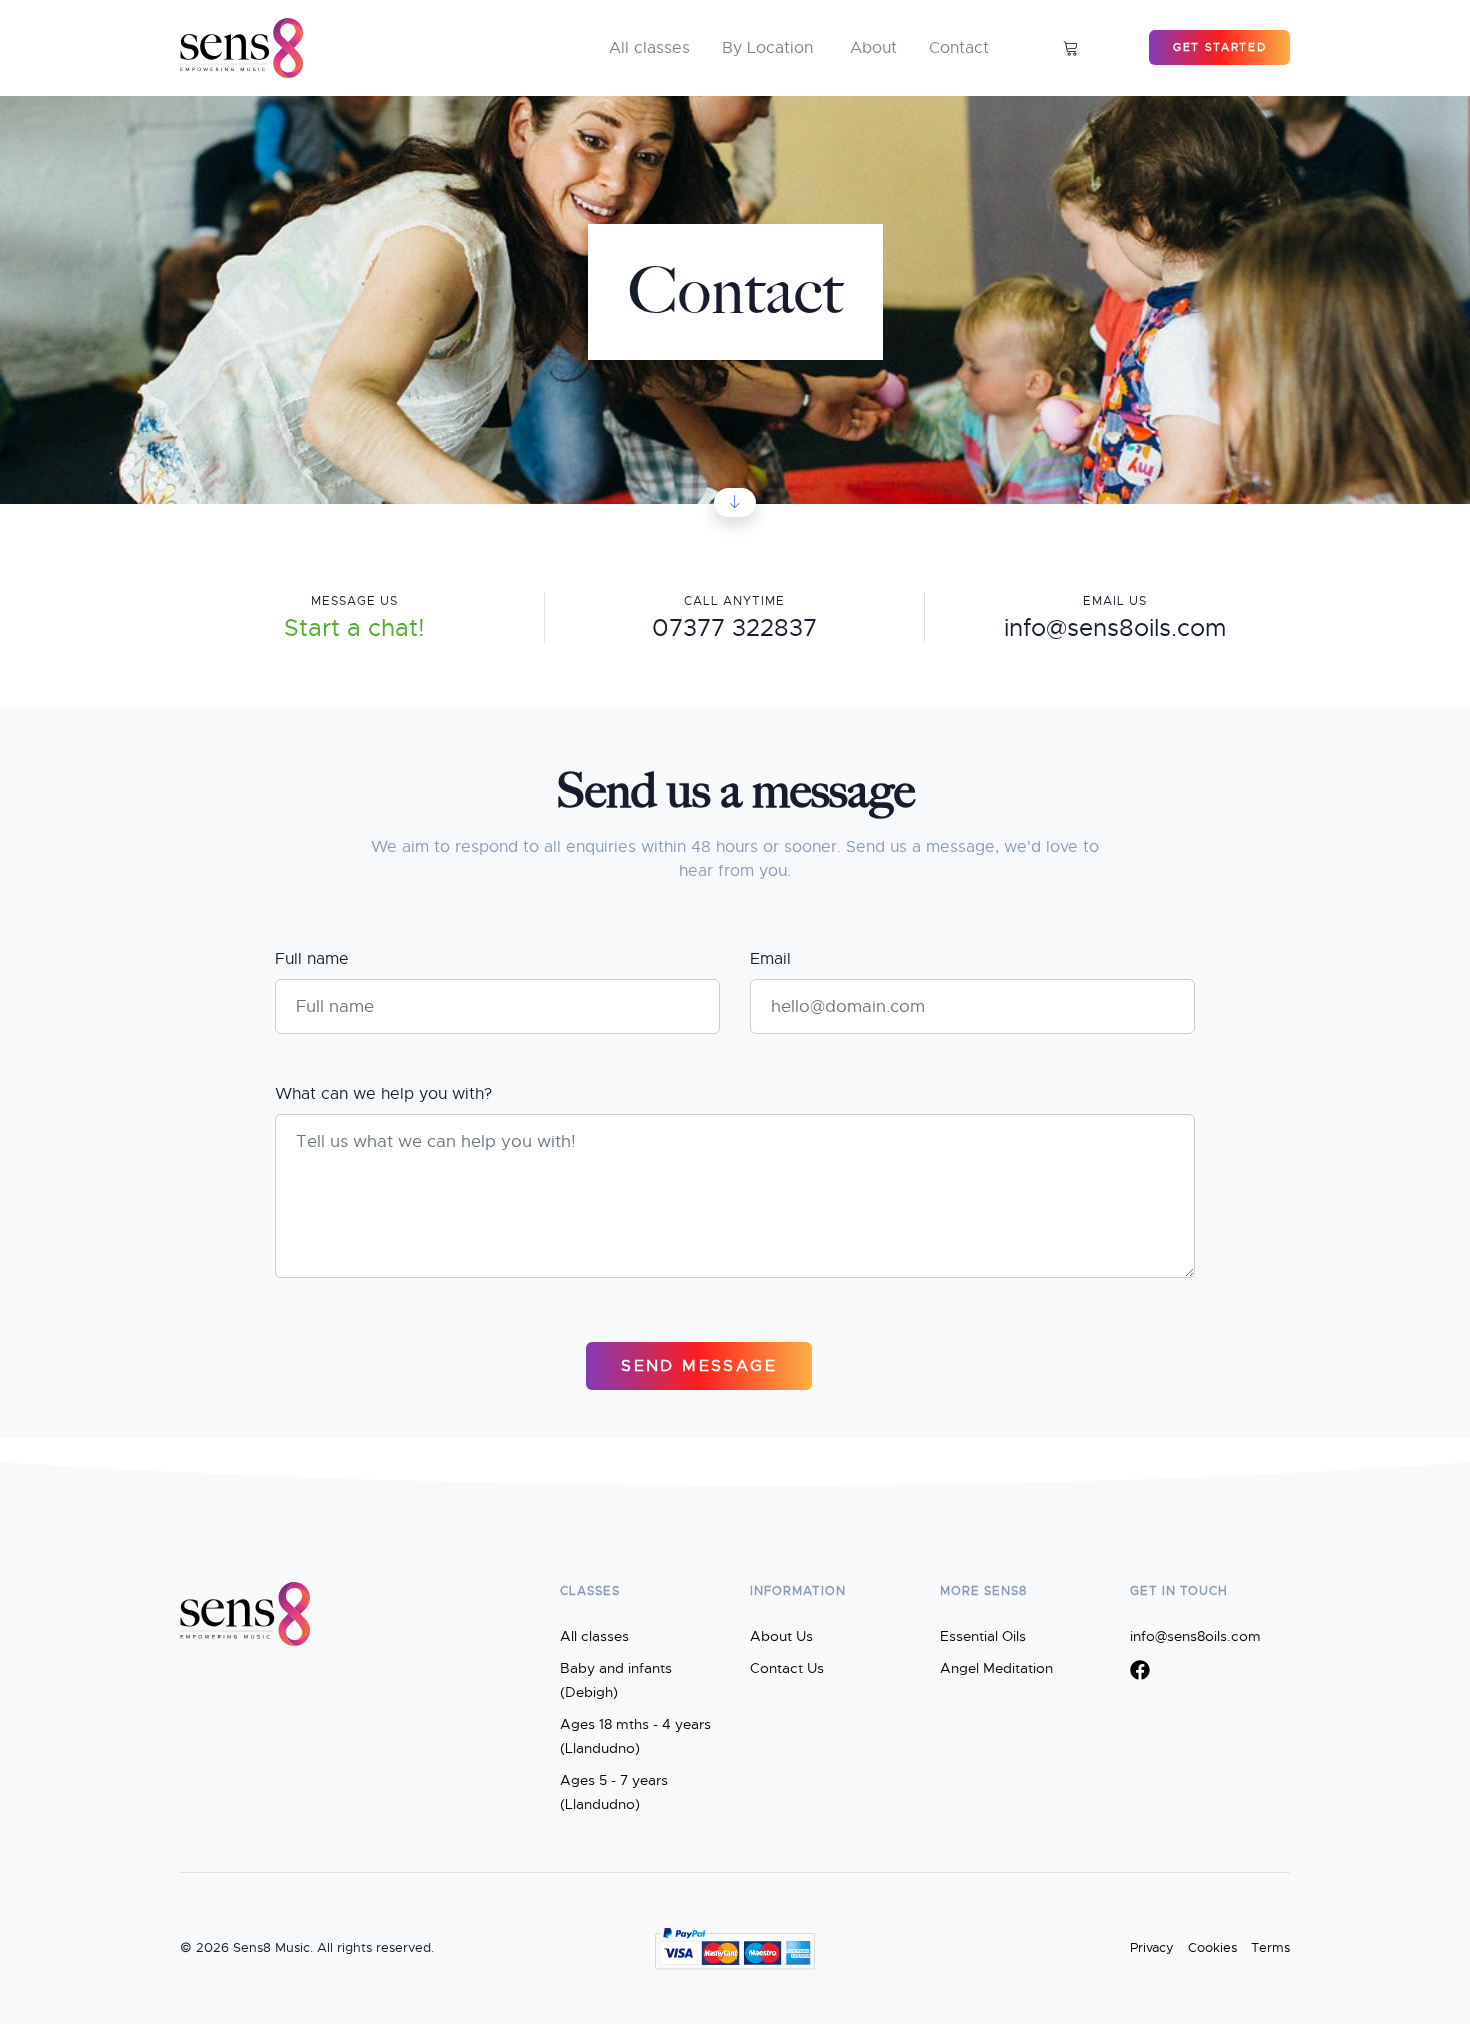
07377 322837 (734, 628)
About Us (781, 1636)
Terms (1270, 1948)
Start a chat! (354, 628)
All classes (594, 1636)
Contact (959, 48)
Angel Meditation (996, 1668)
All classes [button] (649, 48)
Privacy (1152, 1948)
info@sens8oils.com (1115, 628)
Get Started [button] (1219, 47)
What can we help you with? (383, 1094)
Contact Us (787, 1668)
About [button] (873, 48)
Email (770, 959)
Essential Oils (983, 1636)
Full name (312, 959)
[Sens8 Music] (241, 48)
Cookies (1212, 1948)
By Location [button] (767, 48)
